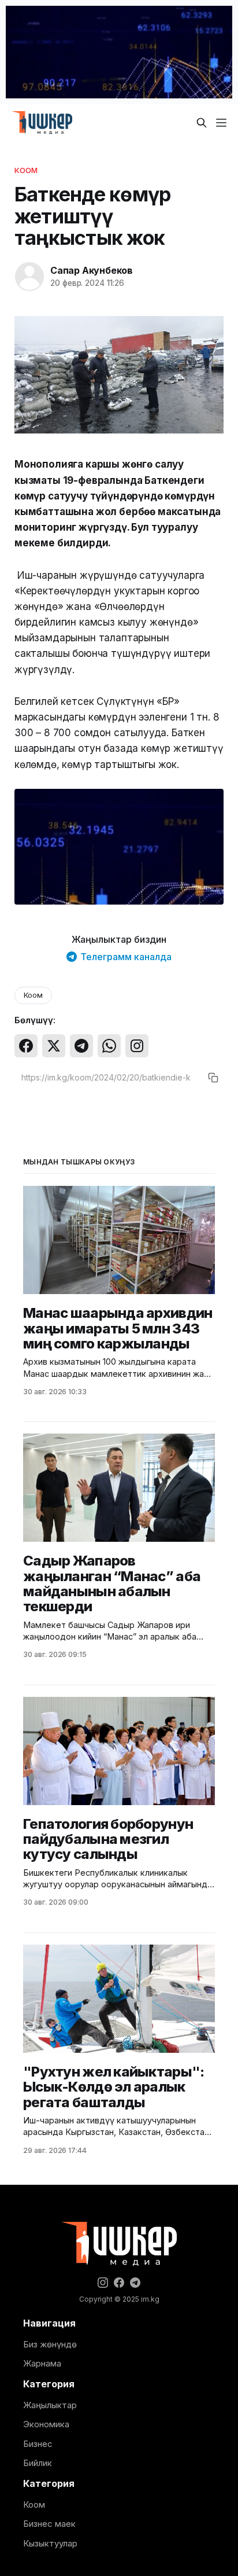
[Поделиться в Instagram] (137, 1046)
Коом (26, 170)
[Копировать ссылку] (213, 1078)
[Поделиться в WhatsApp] (109, 1046)
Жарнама (42, 2363)
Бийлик (38, 2463)
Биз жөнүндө (50, 2344)
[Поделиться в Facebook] (26, 1046)
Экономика (46, 2424)
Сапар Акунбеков (92, 270)
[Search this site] (202, 123)
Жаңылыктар (50, 2405)
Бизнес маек (49, 2524)
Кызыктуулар (50, 2543)
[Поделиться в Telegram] (81, 1046)
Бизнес (38, 2444)
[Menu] (221, 123)
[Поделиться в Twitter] (54, 1046)
